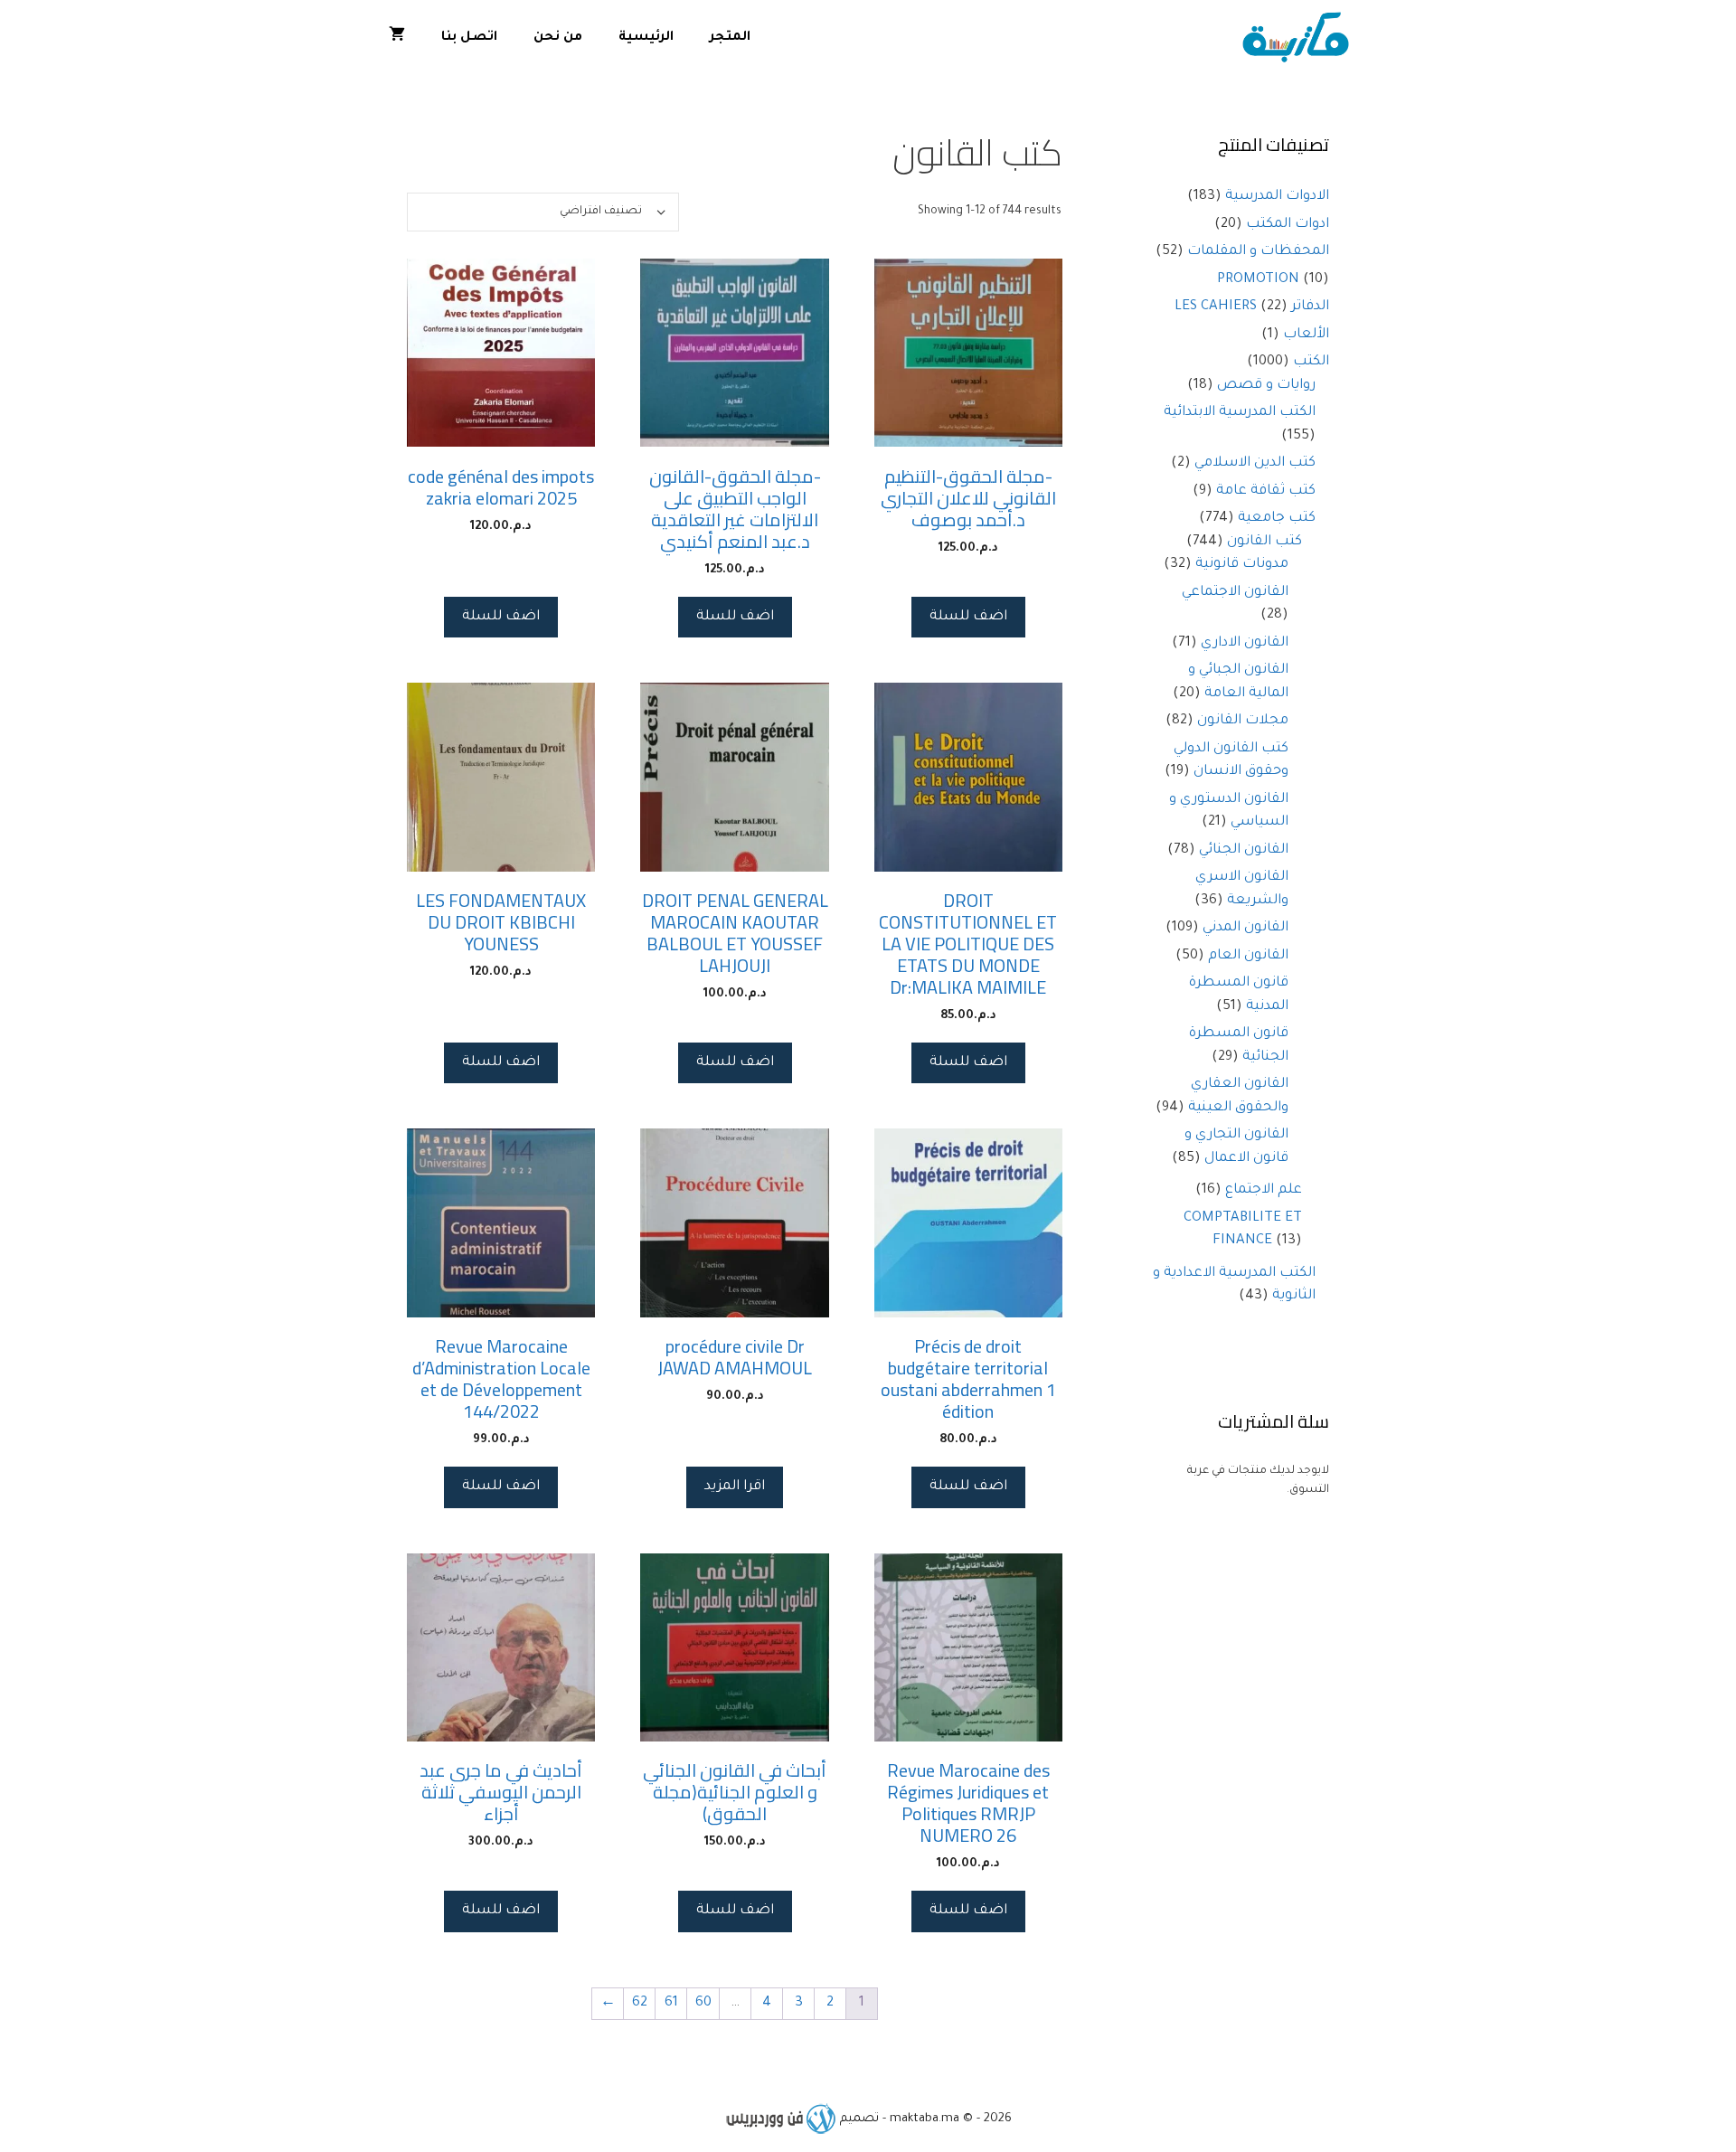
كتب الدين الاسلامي (1255, 463)
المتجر (730, 38)
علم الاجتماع (1264, 1190)
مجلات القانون (1243, 721)
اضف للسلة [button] (968, 617)
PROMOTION (1258, 280)
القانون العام (1248, 956)
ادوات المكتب (1288, 225)
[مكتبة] (1300, 38)
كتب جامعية (1277, 519)
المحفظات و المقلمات (1258, 252)
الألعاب (1306, 335)
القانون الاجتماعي (1235, 593)
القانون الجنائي (1244, 850)
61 (671, 2003)
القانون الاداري (1245, 643)
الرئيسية (646, 38)
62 (640, 2003)
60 (703, 2003)
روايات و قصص (1266, 386)
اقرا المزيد (735, 1487)
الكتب (1311, 362)
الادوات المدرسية (1277, 197)
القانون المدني (1245, 928)
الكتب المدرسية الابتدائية (1240, 413)
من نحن (558, 38)
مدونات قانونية (1242, 565)
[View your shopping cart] (397, 38)
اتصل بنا (469, 38)
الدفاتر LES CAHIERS (1252, 307)
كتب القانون (1264, 542)
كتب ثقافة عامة (1266, 491)
